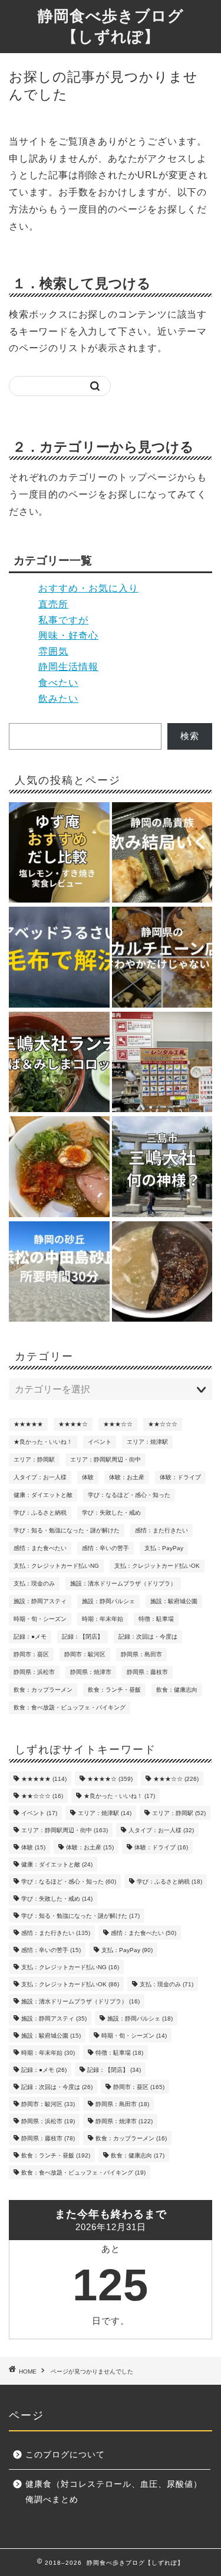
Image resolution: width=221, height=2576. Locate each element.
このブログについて (65, 2455)
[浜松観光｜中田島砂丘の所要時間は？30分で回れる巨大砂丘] (59, 1273)
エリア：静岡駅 (34, 1459)
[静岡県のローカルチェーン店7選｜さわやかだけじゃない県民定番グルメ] (162, 958)
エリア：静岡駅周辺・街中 (105, 1459)
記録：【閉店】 (83, 1637)
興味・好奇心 (68, 635)
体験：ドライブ (180, 1477)
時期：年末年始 (103, 1619)
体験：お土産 (127, 1477)
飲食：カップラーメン (43, 1690)
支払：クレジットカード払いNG (56, 1566)
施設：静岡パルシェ (108, 1601)
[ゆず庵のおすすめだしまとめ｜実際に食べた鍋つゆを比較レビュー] (59, 854)
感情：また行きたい (161, 1530)
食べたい (58, 683)
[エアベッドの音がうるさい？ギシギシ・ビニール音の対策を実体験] (59, 958)
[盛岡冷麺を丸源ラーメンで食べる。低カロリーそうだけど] (59, 1168)
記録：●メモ (30, 1637)
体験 (88, 1477)
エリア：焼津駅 (147, 1442)
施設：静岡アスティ (40, 1601)
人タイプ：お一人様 (40, 1477)
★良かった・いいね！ (43, 1442)
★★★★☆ (73, 1424)
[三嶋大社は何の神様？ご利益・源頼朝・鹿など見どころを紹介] (162, 1168)
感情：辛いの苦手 (105, 1548)
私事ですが (63, 620)
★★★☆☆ (118, 1424)
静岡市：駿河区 (85, 1654)
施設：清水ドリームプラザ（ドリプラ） (123, 1583)
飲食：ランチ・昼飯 (114, 1690)
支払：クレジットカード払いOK (157, 1566)
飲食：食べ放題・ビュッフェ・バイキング (70, 1707)
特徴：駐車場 (156, 1619)
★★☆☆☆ (163, 1424)
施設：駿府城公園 (174, 1601)
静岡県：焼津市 (91, 1672)
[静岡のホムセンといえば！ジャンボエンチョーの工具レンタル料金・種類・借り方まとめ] (162, 1063)
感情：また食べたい (40, 1548)
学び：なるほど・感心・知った (129, 1495)
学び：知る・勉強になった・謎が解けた (67, 1530)
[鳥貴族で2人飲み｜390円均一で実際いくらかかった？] (162, 854)
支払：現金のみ (34, 1583)
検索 (190, 736)
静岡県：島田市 (141, 1654)
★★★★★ (28, 1424)
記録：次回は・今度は (148, 1637)
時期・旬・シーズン (40, 1619)
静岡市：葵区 (31, 1654)
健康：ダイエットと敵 (43, 1495)
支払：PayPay (164, 1548)
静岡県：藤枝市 (147, 1672)
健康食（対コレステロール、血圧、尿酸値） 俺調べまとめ (118, 2492)
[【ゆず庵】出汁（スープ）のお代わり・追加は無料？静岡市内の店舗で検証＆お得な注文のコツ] (162, 1273)
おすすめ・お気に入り (88, 588)
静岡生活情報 (68, 667)
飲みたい (58, 699)
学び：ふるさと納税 (40, 1513)
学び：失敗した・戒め (111, 1513)
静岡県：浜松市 (34, 1672)
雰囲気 (53, 651)
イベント (100, 1442)
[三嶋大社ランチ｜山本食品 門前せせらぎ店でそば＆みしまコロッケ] (59, 1063)
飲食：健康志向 (177, 1690)
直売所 (53, 604)
